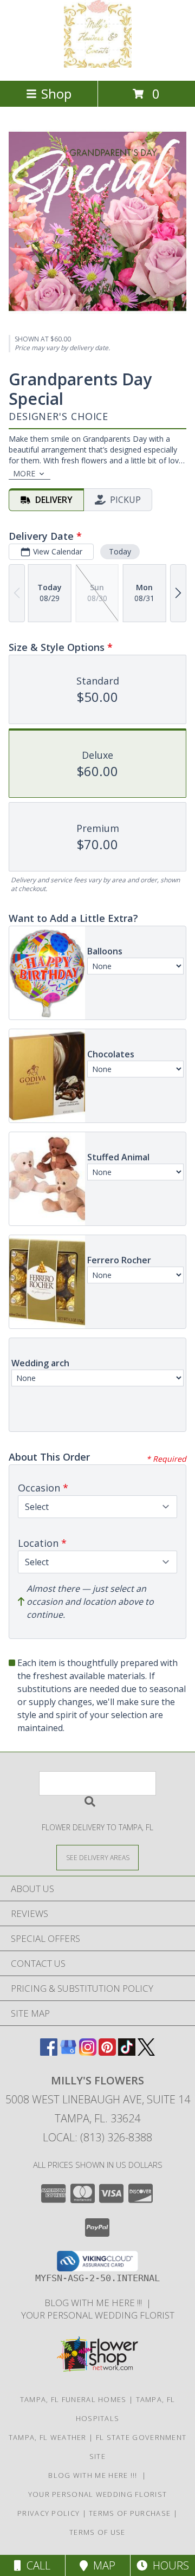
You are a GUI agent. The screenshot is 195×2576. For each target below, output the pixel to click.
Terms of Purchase (130, 2513)
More (24, 473)
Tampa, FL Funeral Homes (73, 2399)
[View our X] (146, 2052)
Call (36, 2565)
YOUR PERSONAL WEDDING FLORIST (98, 2315)
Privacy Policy (48, 2513)
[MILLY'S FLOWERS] (98, 65)
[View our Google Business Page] (68, 2052)
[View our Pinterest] (107, 2052)
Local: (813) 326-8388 (97, 2137)
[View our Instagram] (88, 2052)
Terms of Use (97, 2532)
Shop (56, 93)
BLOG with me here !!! (95, 2303)
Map (102, 2565)
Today (120, 551)
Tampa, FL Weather (48, 2437)
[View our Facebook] (49, 2052)
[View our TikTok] (127, 2052)
